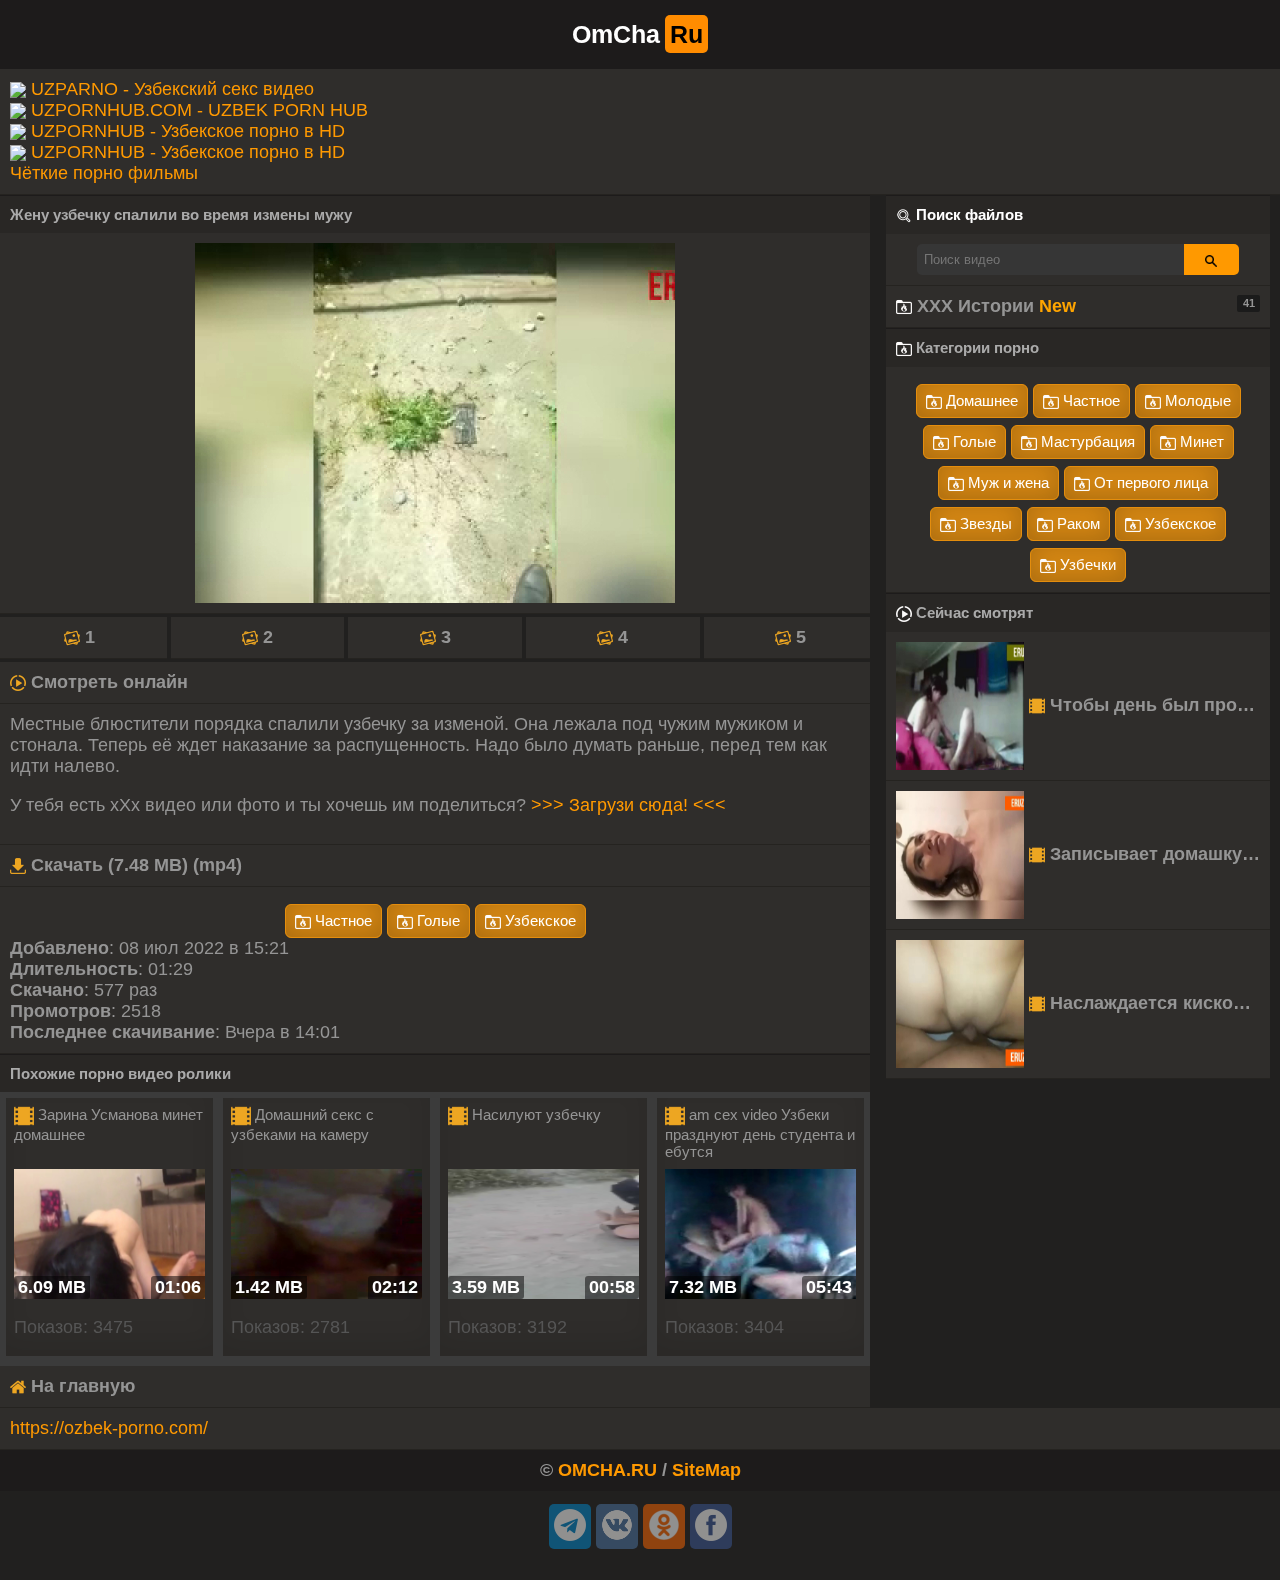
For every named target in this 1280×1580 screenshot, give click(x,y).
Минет (1200, 441)
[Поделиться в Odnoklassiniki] (664, 1526)
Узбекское (538, 920)
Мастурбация (1086, 441)
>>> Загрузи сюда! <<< (628, 805)
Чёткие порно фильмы (104, 173)
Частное (341, 920)
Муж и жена (1006, 482)
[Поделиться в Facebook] (711, 1526)
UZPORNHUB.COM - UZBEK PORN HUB (199, 110)
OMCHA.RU (607, 1470)
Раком (1076, 523)
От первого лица (1149, 482)
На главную (80, 1386)
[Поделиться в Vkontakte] (617, 1526)
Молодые (1196, 400)
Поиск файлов (969, 214)
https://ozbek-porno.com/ (109, 1428)
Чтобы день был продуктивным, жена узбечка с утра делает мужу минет (1157, 705)
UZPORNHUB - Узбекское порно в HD (188, 131)
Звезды (984, 523)
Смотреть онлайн (107, 682)
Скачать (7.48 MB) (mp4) (134, 865)
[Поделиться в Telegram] (570, 1526)
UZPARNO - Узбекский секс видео (172, 89)
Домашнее (980, 400)
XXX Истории (1083, 306)
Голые (436, 920)
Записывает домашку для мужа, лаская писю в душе (1157, 854)
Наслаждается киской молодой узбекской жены (1157, 1003)
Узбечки (1086, 564)
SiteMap (706, 1470)
